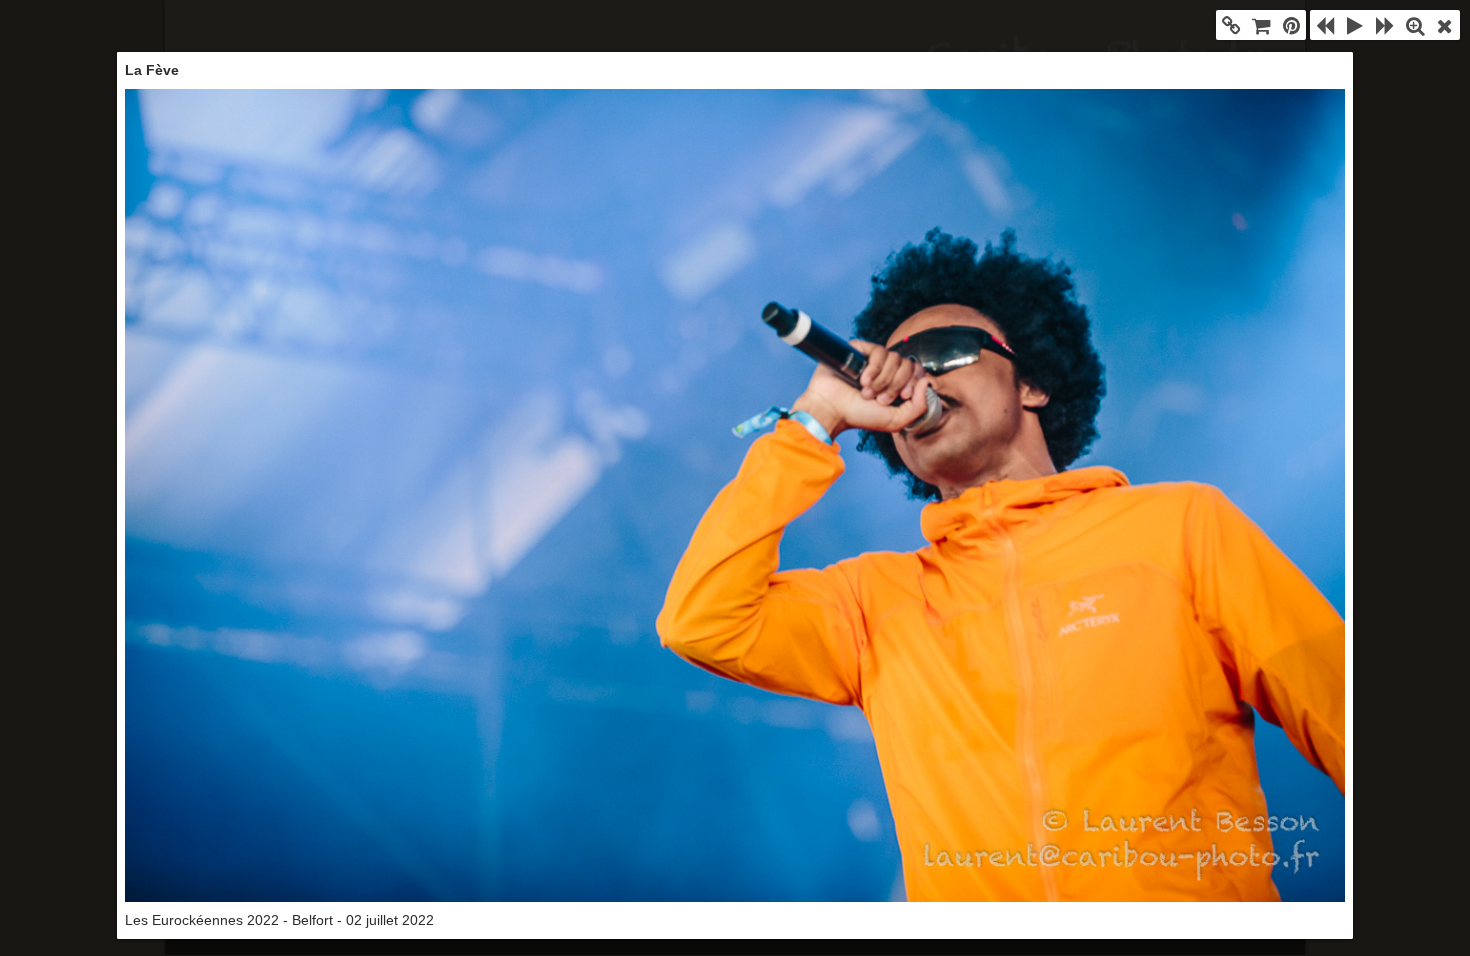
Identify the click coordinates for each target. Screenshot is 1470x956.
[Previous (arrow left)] (1325, 25)
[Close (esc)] (1445, 25)
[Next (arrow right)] (1385, 25)
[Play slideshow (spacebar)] (1355, 25)
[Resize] (1415, 25)
